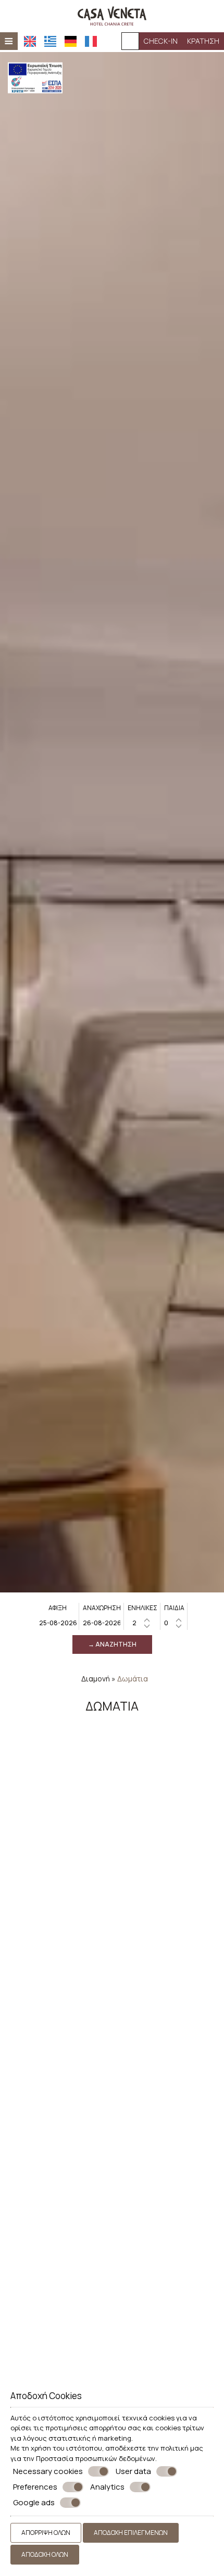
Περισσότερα (33, 1918)
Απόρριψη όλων (46, 2533)
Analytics (107, 2487)
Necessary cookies (48, 2471)
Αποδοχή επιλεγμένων (131, 2533)
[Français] (91, 41)
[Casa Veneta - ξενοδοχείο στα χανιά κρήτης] (112, 15)
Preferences (35, 2487)
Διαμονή (96, 1679)
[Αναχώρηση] (102, 1623)
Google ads (34, 2503)
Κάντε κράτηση (187, 1918)
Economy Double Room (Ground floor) (112, 1888)
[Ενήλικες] (142, 1623)
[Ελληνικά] (50, 41)
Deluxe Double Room (112, 2294)
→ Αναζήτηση (112, 1644)
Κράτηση (203, 41)
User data (133, 2471)
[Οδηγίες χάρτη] (130, 41)
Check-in (161, 41)
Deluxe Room (112, 2091)
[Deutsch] (71, 41)
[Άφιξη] (58, 1623)
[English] (30, 41)
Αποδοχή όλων (45, 2554)
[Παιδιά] (174, 1623)
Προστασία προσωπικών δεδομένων (96, 2458)
